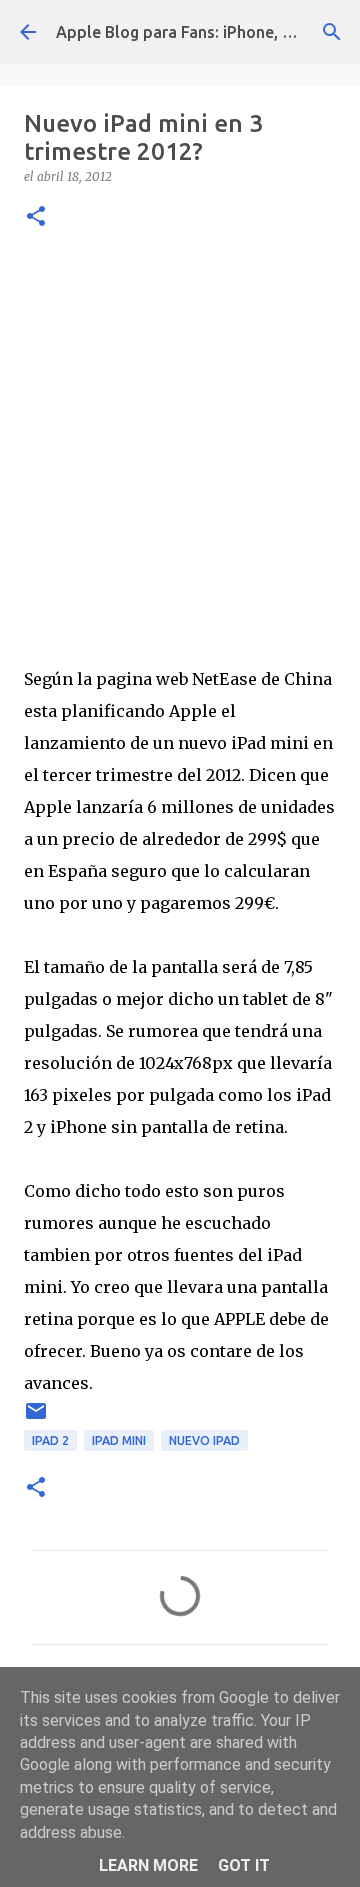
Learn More (148, 1865)
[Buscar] (332, 32)
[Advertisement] (180, 443)
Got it (244, 1865)
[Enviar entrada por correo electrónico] (36, 1418)
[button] (36, 217)
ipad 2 (50, 1440)
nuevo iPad (204, 1440)
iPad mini (119, 1440)
